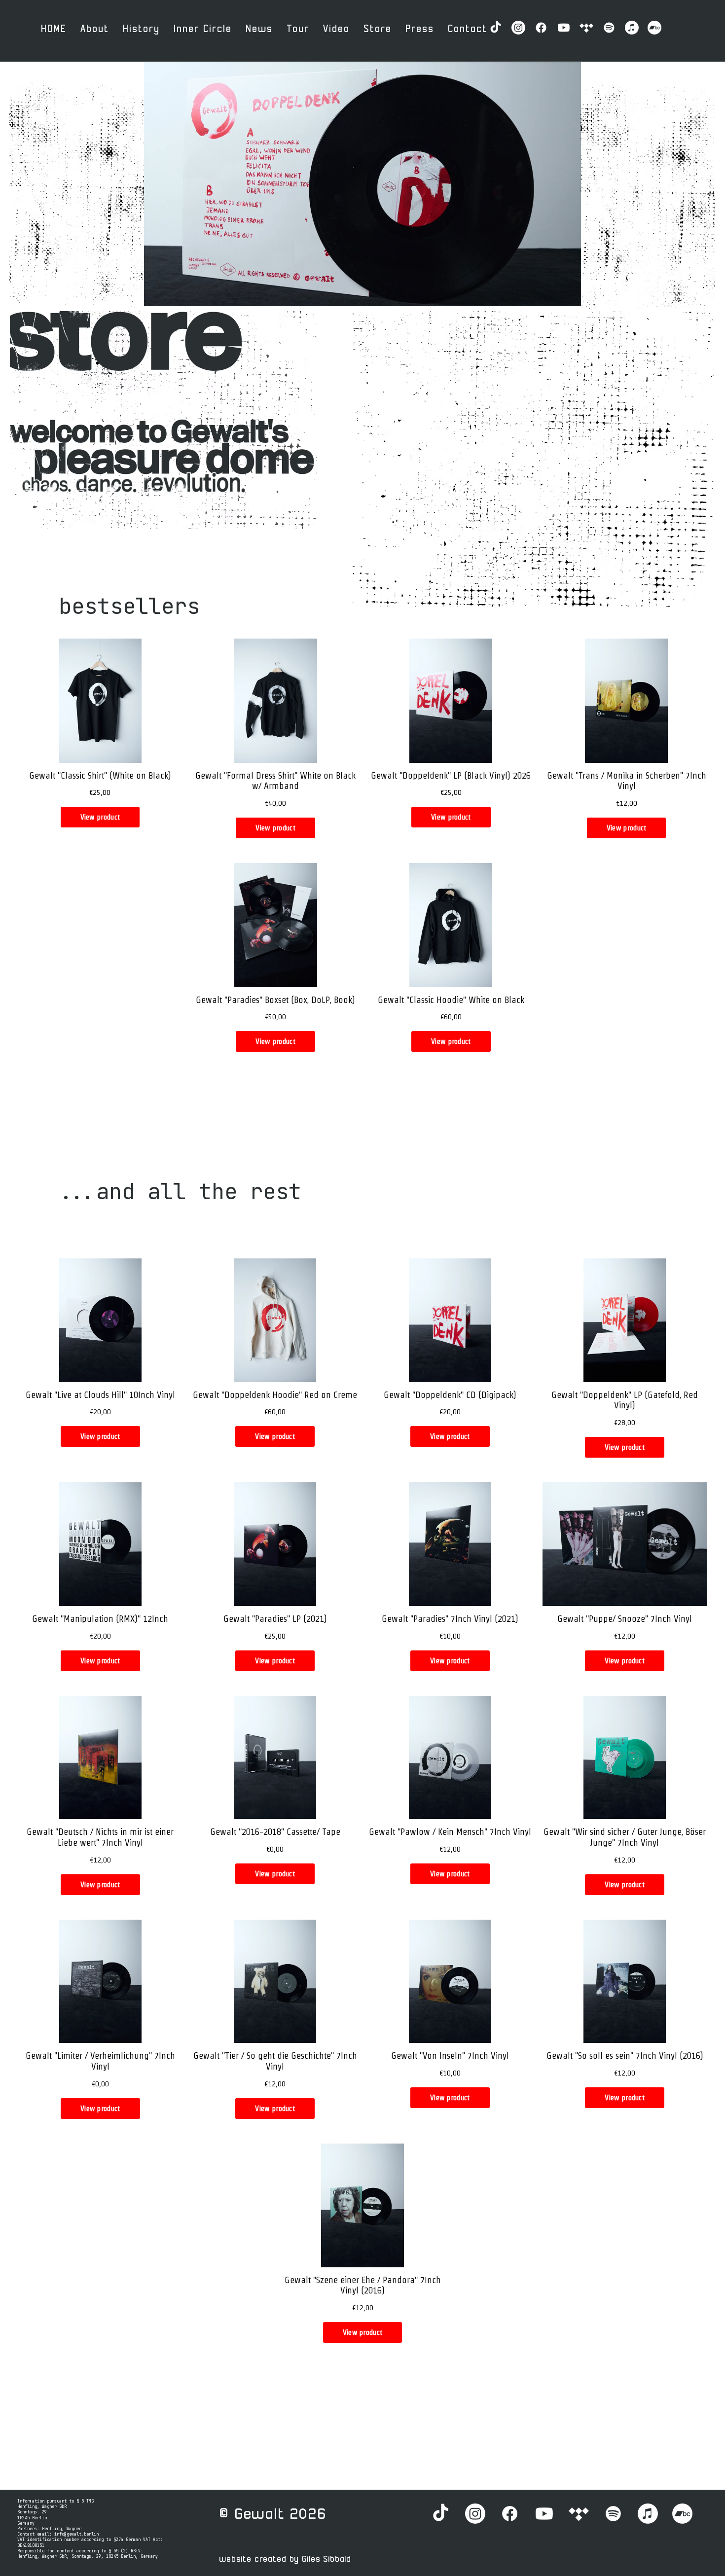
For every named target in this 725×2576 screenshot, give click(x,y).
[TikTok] (496, 28)
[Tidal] (586, 28)
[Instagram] (518, 28)
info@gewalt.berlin (76, 2534)
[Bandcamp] (654, 28)
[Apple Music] (632, 28)
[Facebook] (541, 28)
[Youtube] (564, 28)
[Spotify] (609, 28)
